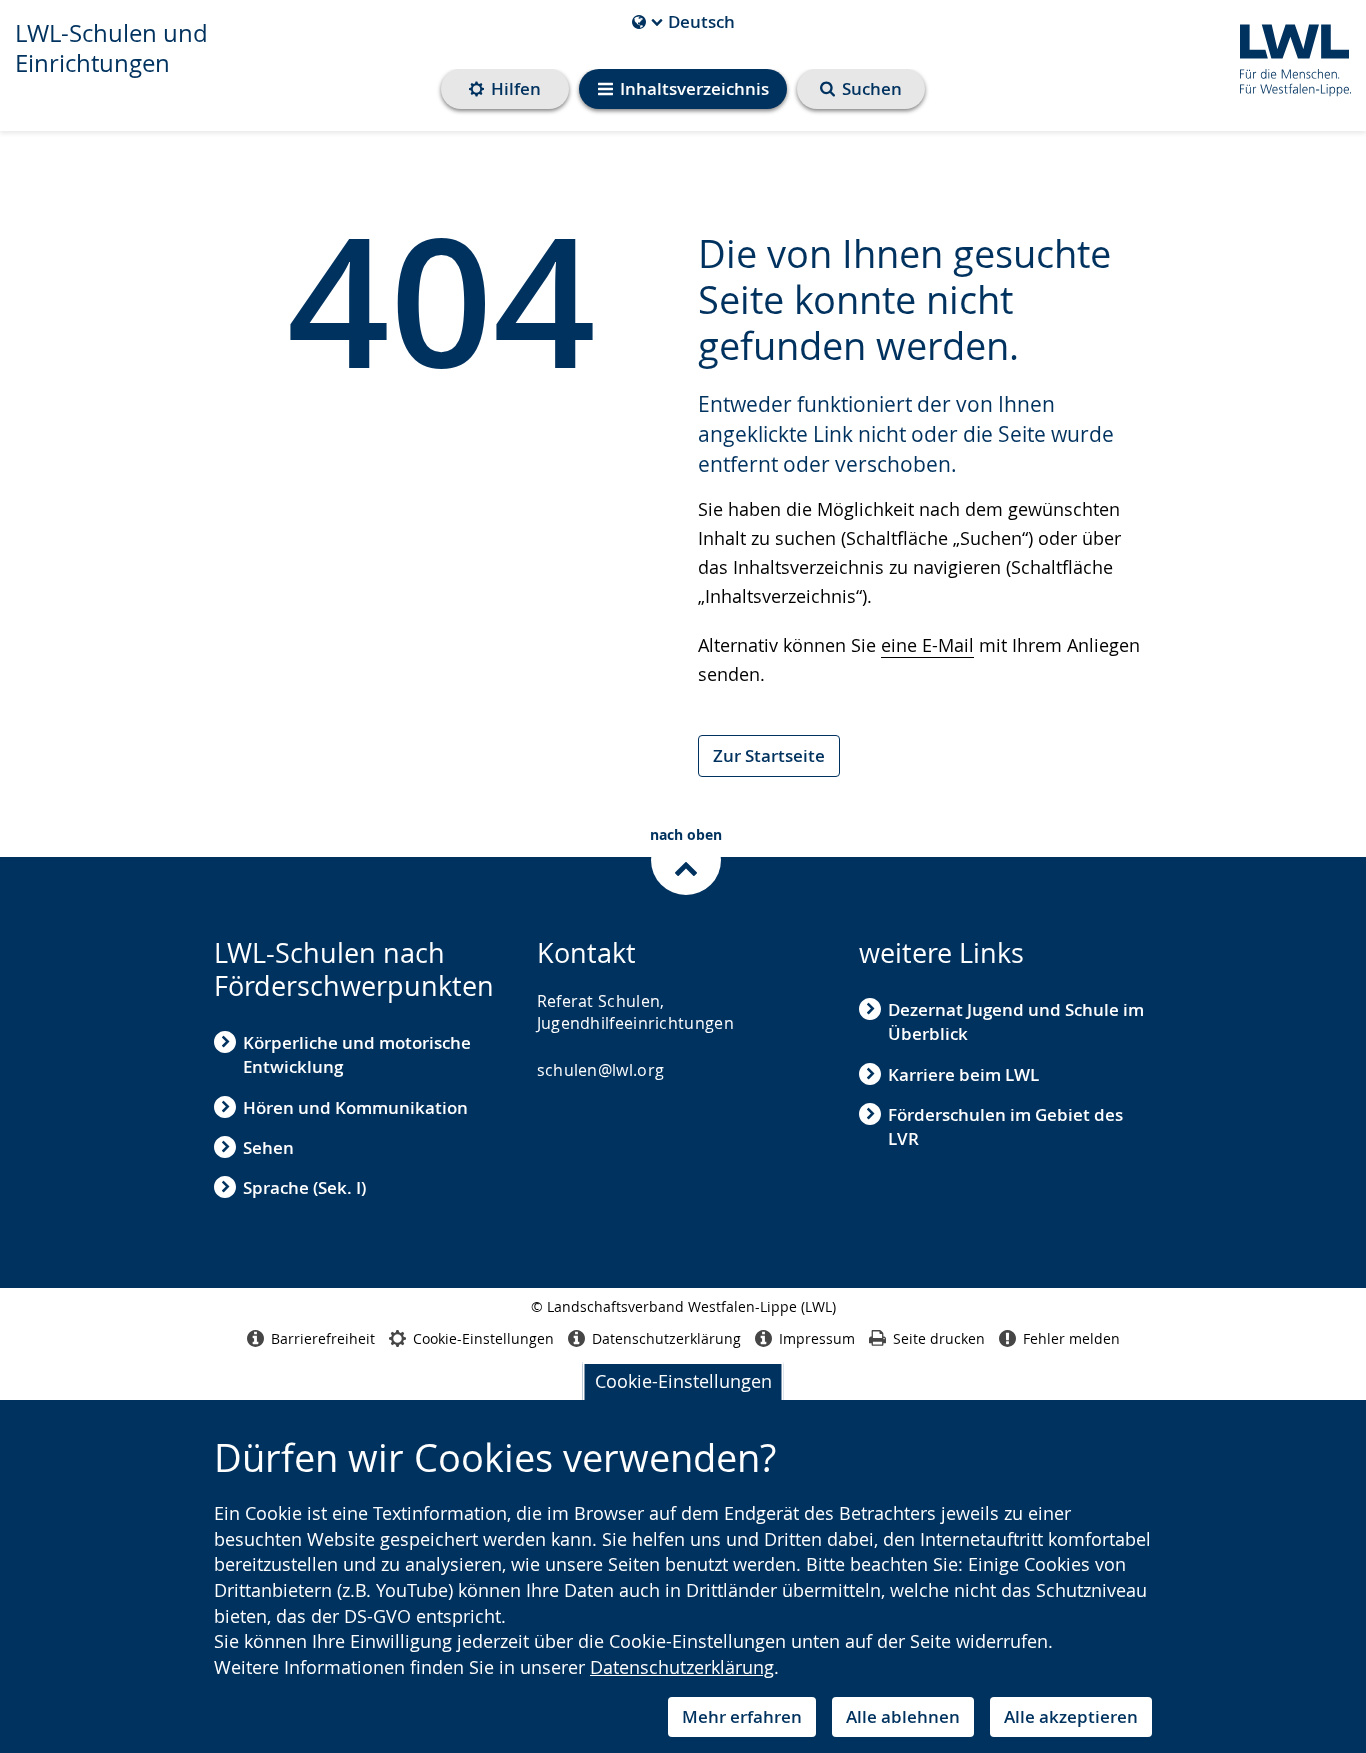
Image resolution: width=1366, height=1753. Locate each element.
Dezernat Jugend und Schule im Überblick (1016, 1021)
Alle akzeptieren (1071, 1716)
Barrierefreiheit (323, 1338)
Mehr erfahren (742, 1716)
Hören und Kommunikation (355, 1107)
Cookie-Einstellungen (683, 1381)
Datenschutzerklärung (682, 1667)
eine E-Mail (927, 645)
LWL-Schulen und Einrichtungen (111, 48)
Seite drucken (939, 1338)
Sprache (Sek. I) (304, 1187)
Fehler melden (1071, 1338)
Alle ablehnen (903, 1716)
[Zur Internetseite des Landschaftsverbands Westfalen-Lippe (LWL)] (1287, 56)
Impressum (817, 1338)
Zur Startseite (769, 755)
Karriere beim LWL (963, 1074)
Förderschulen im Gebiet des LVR (1005, 1126)
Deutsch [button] (683, 22)
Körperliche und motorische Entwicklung (357, 1054)
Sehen (268, 1147)
